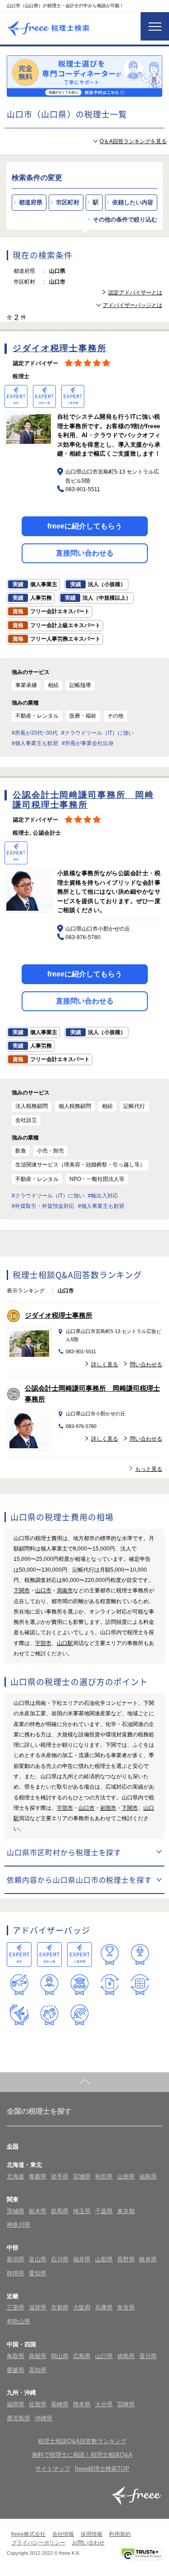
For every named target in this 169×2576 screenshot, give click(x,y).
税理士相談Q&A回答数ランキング (82, 2441)
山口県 (104, 2356)
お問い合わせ (88, 2543)
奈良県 (126, 2307)
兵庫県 (104, 2307)
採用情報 (91, 2534)
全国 (13, 2146)
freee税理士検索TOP (102, 2469)
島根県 (38, 2356)
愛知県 (38, 2273)
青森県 (38, 2176)
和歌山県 (18, 2321)
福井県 (82, 2259)
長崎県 (60, 2404)
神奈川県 (18, 2225)
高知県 (38, 2370)
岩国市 (108, 1808)
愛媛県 (16, 2370)
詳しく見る (105, 1365)
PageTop (84, 2082)
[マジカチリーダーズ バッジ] (19, 2015)
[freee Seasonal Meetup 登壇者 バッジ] (19, 1985)
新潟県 (16, 2259)
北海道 (16, 2176)
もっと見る (149, 1469)
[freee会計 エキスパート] (19, 1955)
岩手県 (60, 2176)
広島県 (82, 2356)
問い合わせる (146, 1365)
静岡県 (16, 2273)
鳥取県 (16, 2356)
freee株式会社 (28, 2534)
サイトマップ (53, 2469)
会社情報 (63, 2534)
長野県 (126, 2259)
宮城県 (82, 2176)
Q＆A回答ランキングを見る (133, 141)
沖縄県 (43, 2418)
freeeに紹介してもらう (85, 526)
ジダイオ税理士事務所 (59, 1315)
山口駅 (65, 1643)
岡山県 (60, 2356)
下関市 (22, 1591)
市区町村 (68, 202)
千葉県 (104, 2211)
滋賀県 (38, 2307)
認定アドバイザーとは (135, 293)
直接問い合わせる (85, 553)
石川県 (60, 2259)
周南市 (65, 1591)
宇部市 (43, 1643)
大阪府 (82, 2307)
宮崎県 (126, 2404)
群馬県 (60, 2211)
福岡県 (16, 2404)
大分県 (104, 2404)
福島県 (148, 2176)
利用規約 (120, 2534)
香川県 (148, 2356)
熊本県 (82, 2404)
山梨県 (104, 2259)
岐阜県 (148, 2259)
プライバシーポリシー (38, 2543)
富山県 (38, 2259)
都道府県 (31, 202)
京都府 (60, 2307)
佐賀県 (38, 2404)
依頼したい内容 (133, 202)
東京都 (126, 2211)
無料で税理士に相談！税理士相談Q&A (82, 2455)
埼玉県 (82, 2211)
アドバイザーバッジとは (132, 305)
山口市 (43, 1591)
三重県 (16, 2307)
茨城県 (16, 2211)
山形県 (126, 2176)
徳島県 (126, 2356)
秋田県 (104, 2176)
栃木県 (38, 2211)
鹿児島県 (18, 2418)
